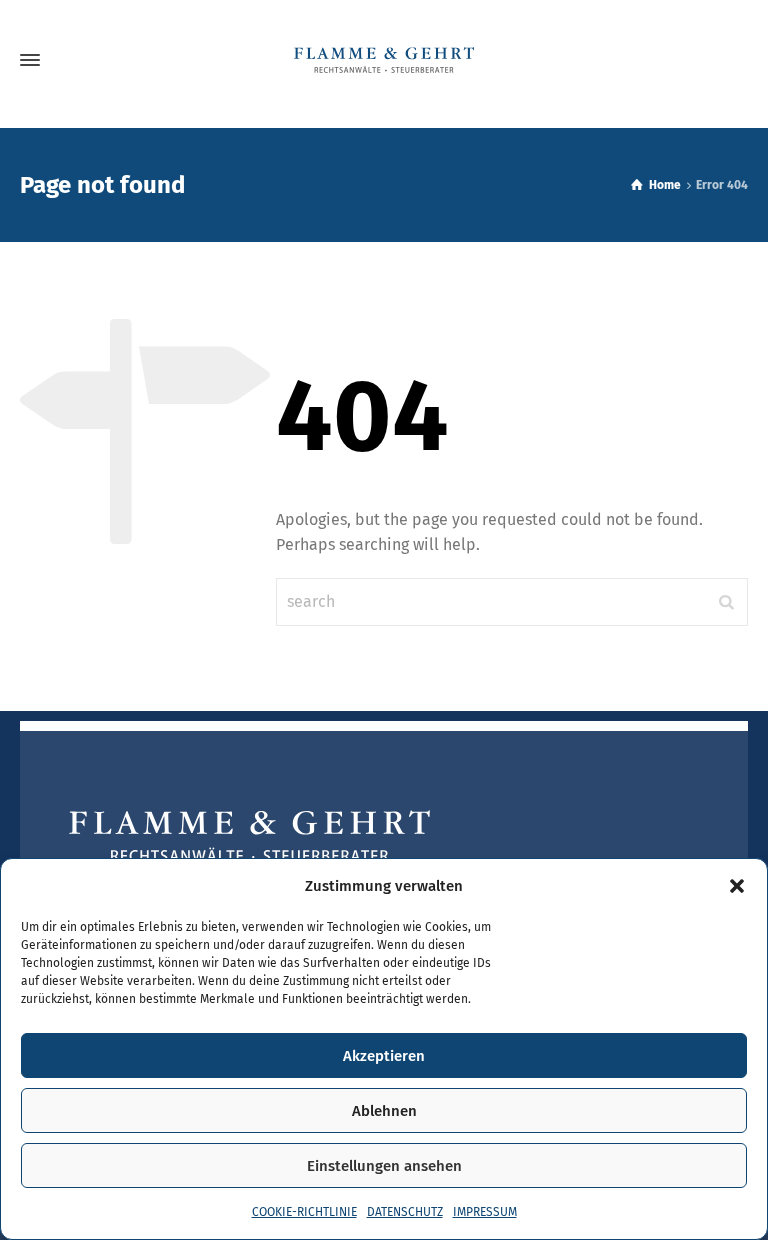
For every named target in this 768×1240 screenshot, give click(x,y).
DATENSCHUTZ (405, 1212)
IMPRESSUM (485, 1212)
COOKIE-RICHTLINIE (304, 1212)
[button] (737, 886)
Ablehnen (384, 1111)
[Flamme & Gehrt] (384, 60)
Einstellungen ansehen (384, 1166)
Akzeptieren (384, 1056)
